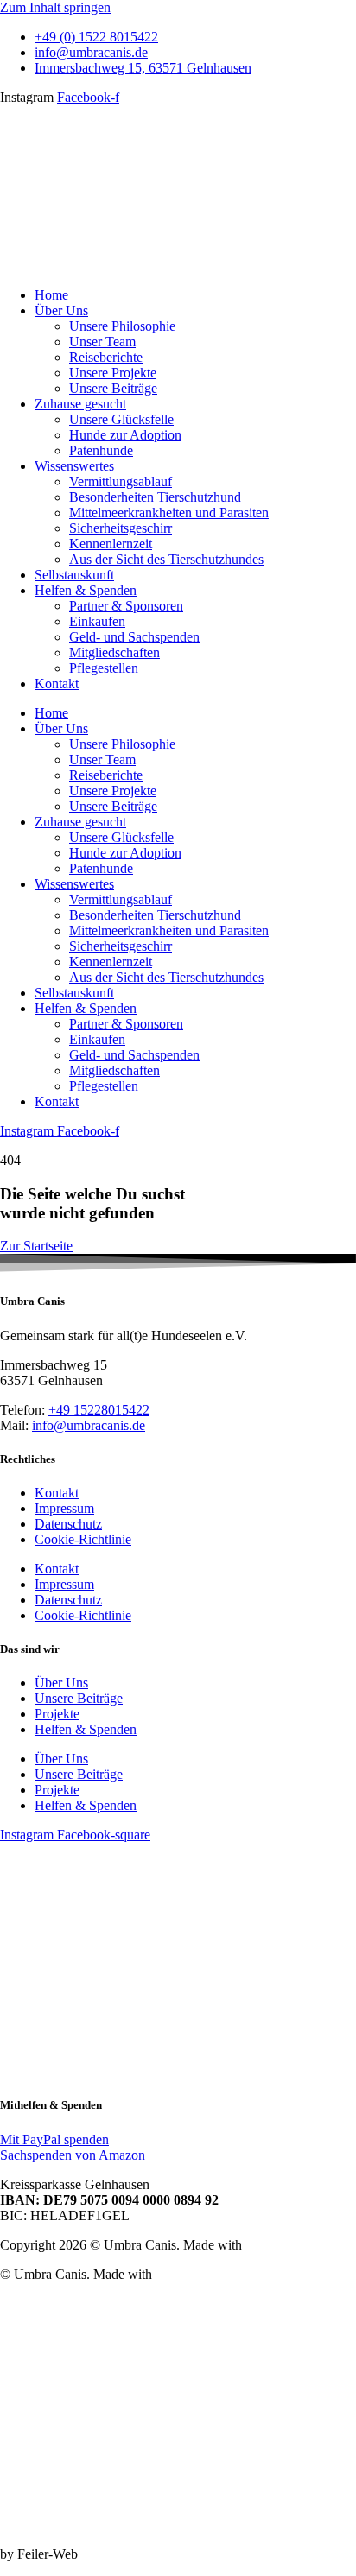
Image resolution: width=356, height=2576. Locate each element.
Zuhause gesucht (80, 404)
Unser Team (102, 342)
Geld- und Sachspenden (134, 637)
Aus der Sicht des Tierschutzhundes (166, 559)
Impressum (64, 1508)
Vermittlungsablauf (121, 481)
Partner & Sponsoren (126, 606)
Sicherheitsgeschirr (121, 528)
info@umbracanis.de (89, 1425)
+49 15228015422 (99, 1410)
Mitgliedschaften (114, 652)
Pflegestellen (104, 668)
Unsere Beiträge (113, 388)
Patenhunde (101, 450)
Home (51, 295)
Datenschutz (68, 1524)
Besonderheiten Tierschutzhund (155, 497)
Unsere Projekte (113, 373)
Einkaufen (97, 621)
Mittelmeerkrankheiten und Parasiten (169, 513)
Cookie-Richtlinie (83, 1539)
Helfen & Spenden (86, 590)
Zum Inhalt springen (55, 7)
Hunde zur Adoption (125, 435)
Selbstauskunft (74, 575)
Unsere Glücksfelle (121, 419)
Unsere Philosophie (122, 326)
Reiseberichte (106, 357)
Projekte (57, 1714)
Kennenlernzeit (111, 544)
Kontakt (57, 684)
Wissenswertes (74, 466)
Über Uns (61, 310)
